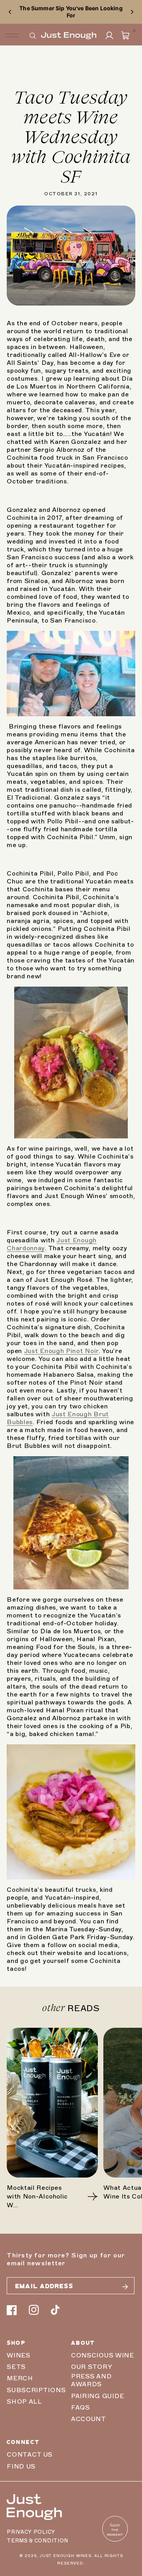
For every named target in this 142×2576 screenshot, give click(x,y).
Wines (18, 2355)
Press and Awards (91, 2380)
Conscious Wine (103, 2355)
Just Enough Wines (66, 2556)
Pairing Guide (98, 2396)
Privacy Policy (31, 2532)
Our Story (92, 2367)
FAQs (80, 2408)
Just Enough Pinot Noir (61, 1351)
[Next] (132, 12)
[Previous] (10, 12)
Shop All (24, 2402)
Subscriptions (36, 2390)
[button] (33, 36)
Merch (20, 2378)
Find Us (21, 2467)
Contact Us (30, 2455)
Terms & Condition (37, 2541)
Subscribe (125, 2287)
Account (89, 2419)
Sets (16, 2367)
